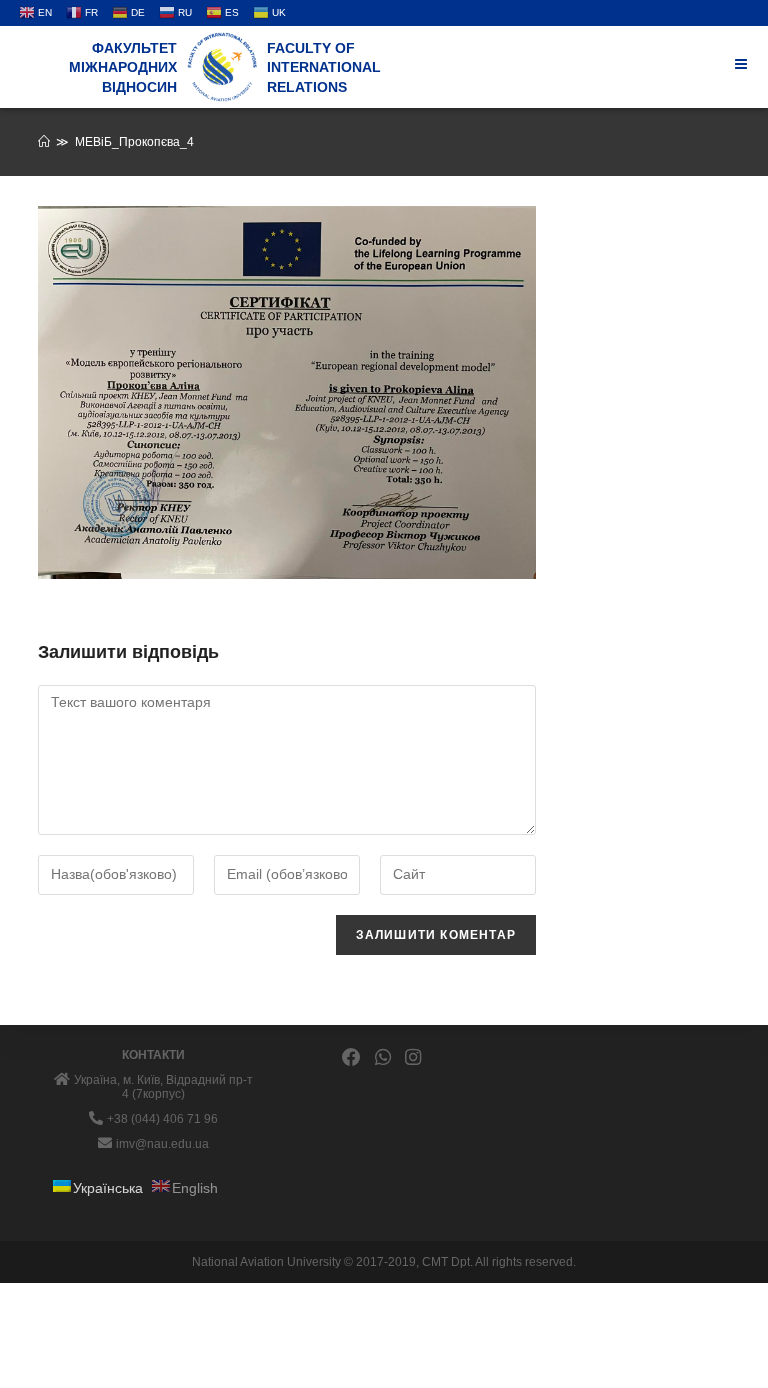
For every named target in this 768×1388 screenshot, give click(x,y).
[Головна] (44, 142)
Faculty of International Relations (324, 67)
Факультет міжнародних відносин (123, 67)
